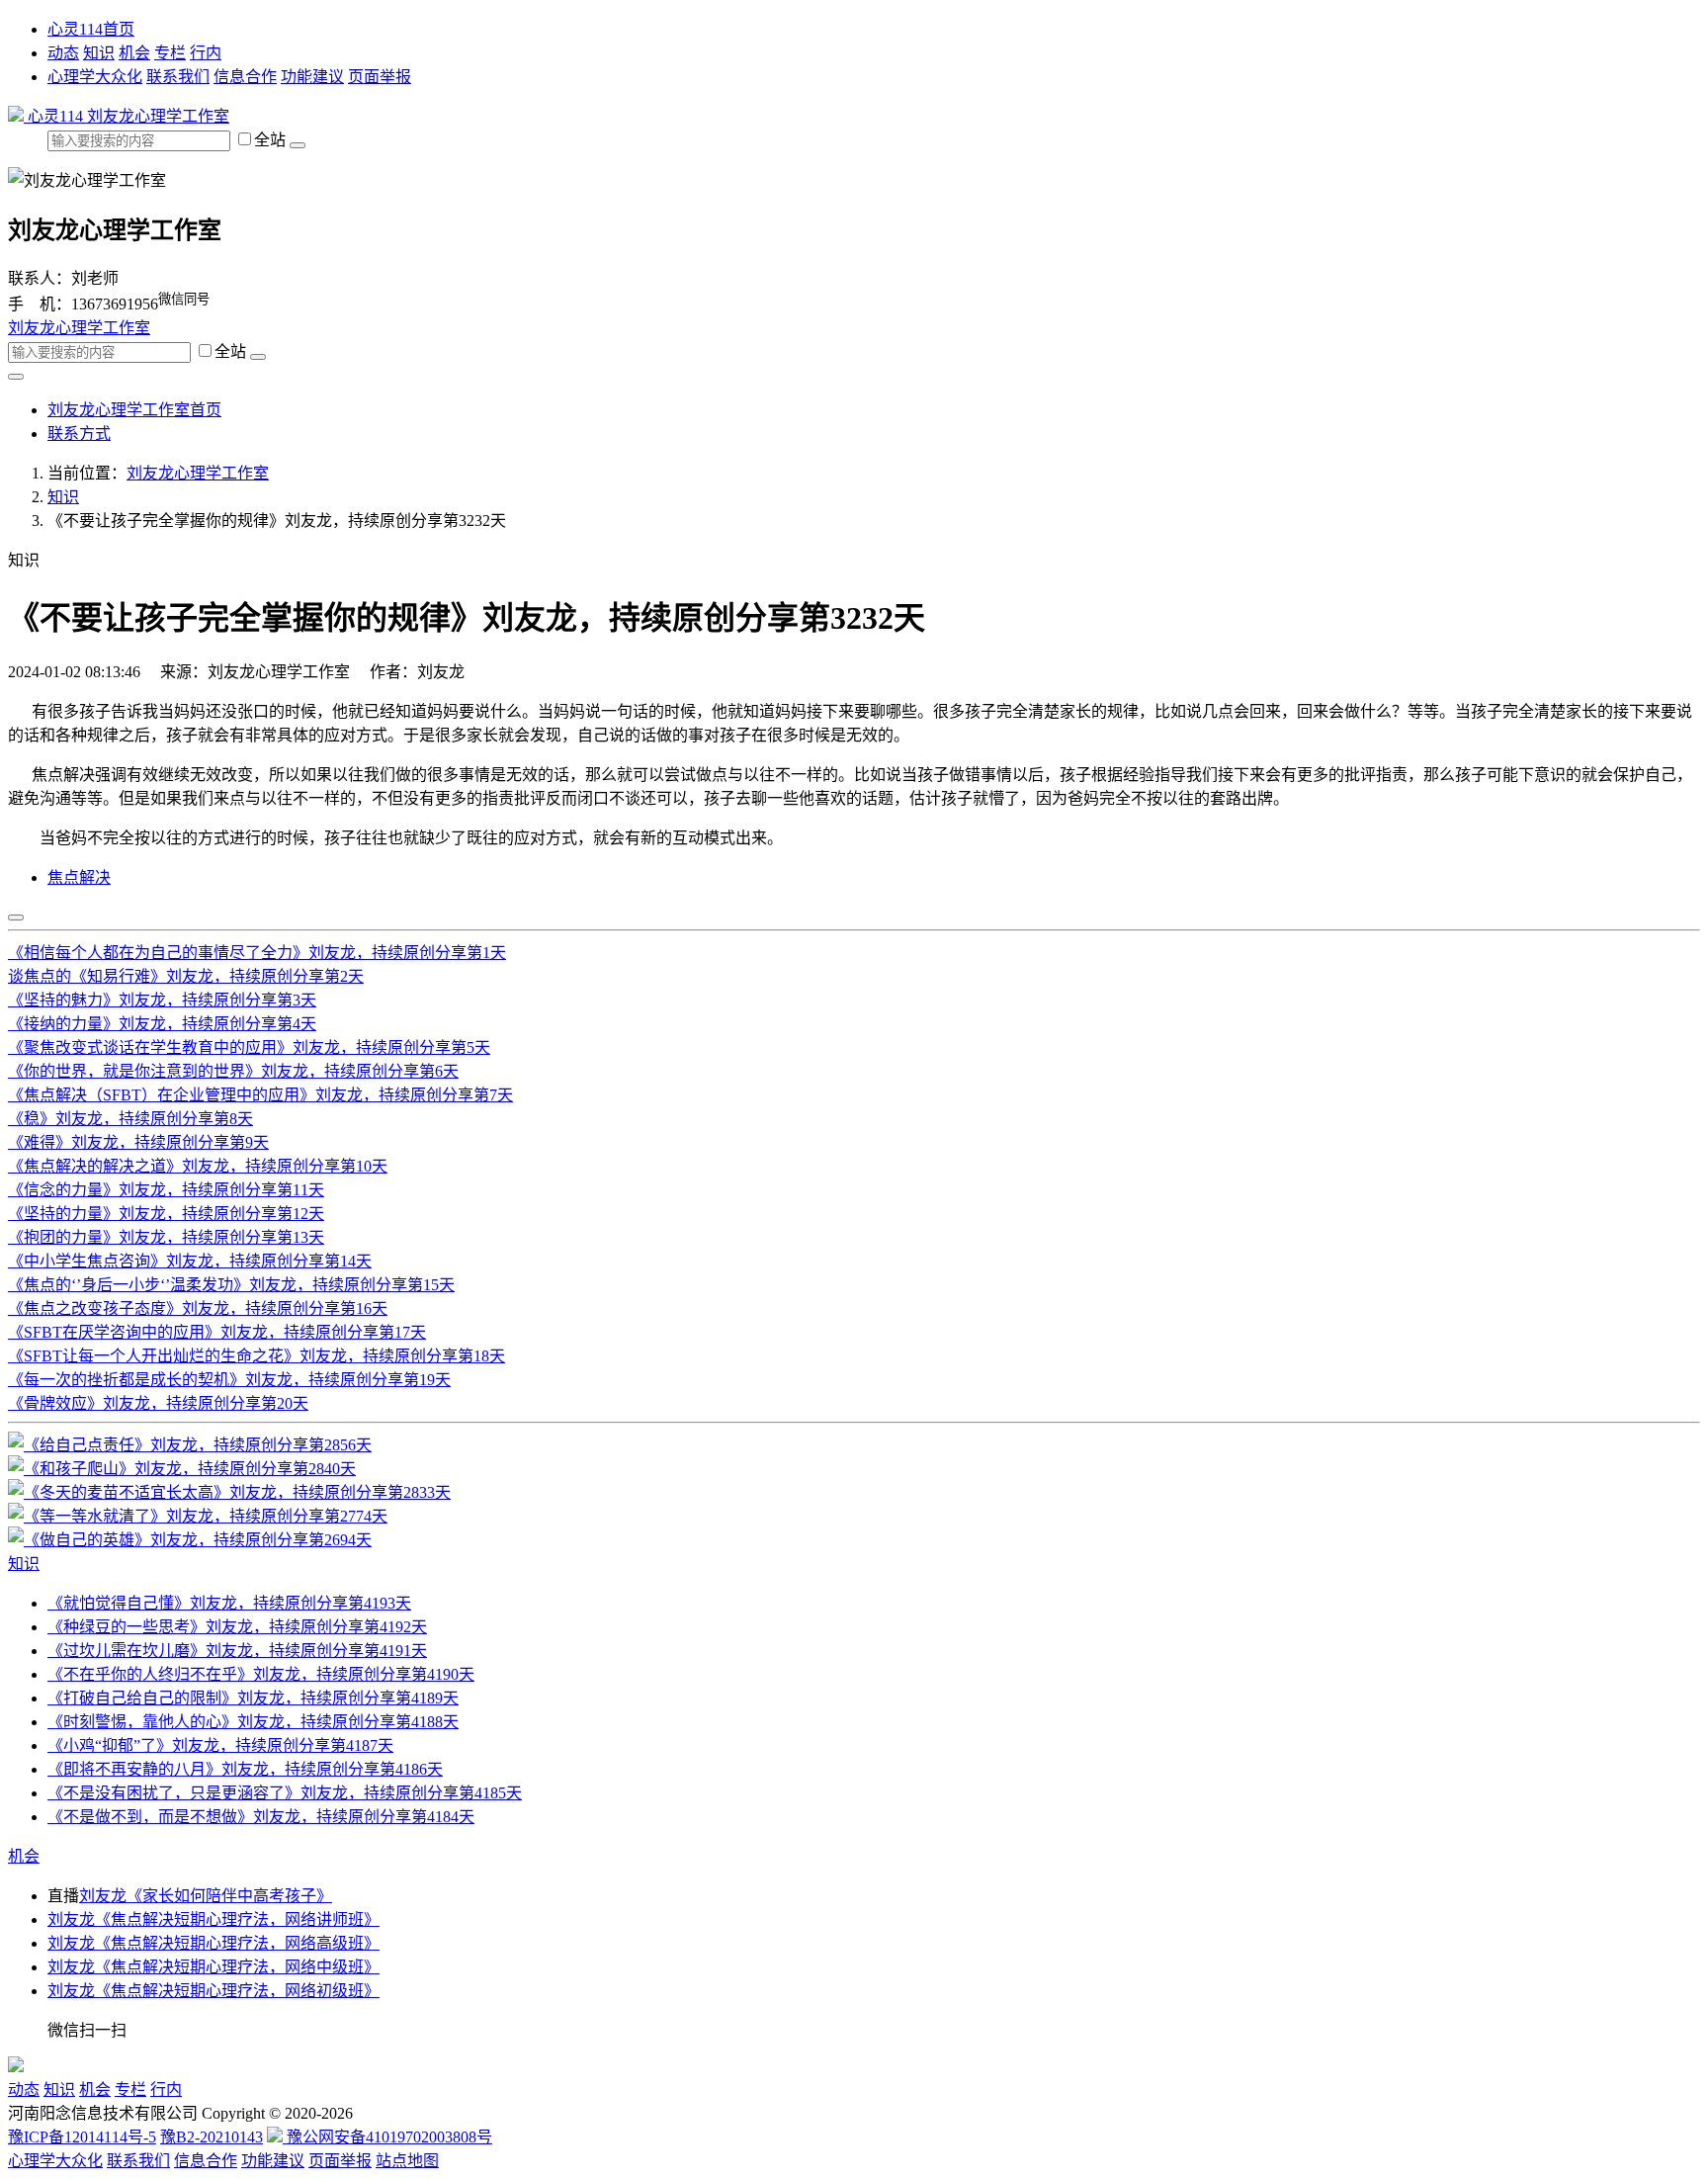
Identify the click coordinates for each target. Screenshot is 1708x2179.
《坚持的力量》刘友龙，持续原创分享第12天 (166, 1214)
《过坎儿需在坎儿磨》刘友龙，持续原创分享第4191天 (237, 1651)
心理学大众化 (95, 77)
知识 (99, 53)
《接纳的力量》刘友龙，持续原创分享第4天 (162, 1024)
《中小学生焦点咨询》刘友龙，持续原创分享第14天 (190, 1261)
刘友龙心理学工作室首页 (134, 410)
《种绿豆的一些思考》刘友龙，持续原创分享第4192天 (237, 1627)
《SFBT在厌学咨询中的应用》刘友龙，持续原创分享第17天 (217, 1332)
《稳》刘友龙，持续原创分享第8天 (130, 1119)
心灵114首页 (91, 29)
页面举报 (380, 77)
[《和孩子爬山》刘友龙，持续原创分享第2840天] (182, 1469)
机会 (134, 53)
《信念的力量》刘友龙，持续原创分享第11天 (166, 1190)
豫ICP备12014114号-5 (82, 2137)
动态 (63, 53)
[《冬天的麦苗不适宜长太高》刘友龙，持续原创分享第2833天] (229, 1492)
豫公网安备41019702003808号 (387, 2137)
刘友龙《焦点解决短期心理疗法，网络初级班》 (213, 1991)
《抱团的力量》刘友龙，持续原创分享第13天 (166, 1237)
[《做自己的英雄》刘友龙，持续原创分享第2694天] (190, 1540)
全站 (272, 140)
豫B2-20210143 (212, 2137)
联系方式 (79, 434)
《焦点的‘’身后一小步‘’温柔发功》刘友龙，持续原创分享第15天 (231, 1285)
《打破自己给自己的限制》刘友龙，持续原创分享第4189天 (253, 1698)
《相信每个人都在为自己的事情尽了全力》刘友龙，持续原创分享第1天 (257, 953)
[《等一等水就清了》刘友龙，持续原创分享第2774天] (198, 1516)
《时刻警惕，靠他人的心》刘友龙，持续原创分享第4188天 (253, 1722)
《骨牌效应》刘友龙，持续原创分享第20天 (158, 1403)
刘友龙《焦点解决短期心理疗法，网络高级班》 (213, 1943)
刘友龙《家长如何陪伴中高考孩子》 (206, 1896)
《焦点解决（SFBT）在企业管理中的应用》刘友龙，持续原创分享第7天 (260, 1095)
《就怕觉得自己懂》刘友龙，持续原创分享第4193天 (229, 1603)
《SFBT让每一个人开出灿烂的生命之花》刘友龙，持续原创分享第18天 (256, 1356)
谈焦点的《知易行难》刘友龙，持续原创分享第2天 (186, 976)
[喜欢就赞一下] (16, 917)
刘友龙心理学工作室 (158, 116)
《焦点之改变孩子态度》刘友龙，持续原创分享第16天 (198, 1308)
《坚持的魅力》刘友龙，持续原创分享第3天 (162, 1000)
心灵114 (55, 116)
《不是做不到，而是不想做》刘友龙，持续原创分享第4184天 (261, 1817)
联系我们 (178, 77)
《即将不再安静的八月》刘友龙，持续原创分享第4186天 (245, 1769)
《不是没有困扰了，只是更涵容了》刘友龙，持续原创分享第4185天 (285, 1793)
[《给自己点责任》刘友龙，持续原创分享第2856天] (190, 1445)
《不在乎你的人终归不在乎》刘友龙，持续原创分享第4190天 (261, 1674)
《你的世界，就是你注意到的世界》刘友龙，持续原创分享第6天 (233, 1071)
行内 (206, 53)
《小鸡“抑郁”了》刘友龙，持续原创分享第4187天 (220, 1745)
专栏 (170, 53)
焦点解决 (79, 877)
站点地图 (407, 2161)
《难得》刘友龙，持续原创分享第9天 (138, 1142)
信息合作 (245, 77)
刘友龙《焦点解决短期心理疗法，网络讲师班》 (213, 1919)
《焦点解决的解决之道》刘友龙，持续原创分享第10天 (198, 1166)
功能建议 (312, 77)
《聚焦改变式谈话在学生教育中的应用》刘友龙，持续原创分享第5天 (249, 1047)
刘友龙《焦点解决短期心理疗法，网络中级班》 (213, 1967)
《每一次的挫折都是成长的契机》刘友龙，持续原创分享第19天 (229, 1380)
